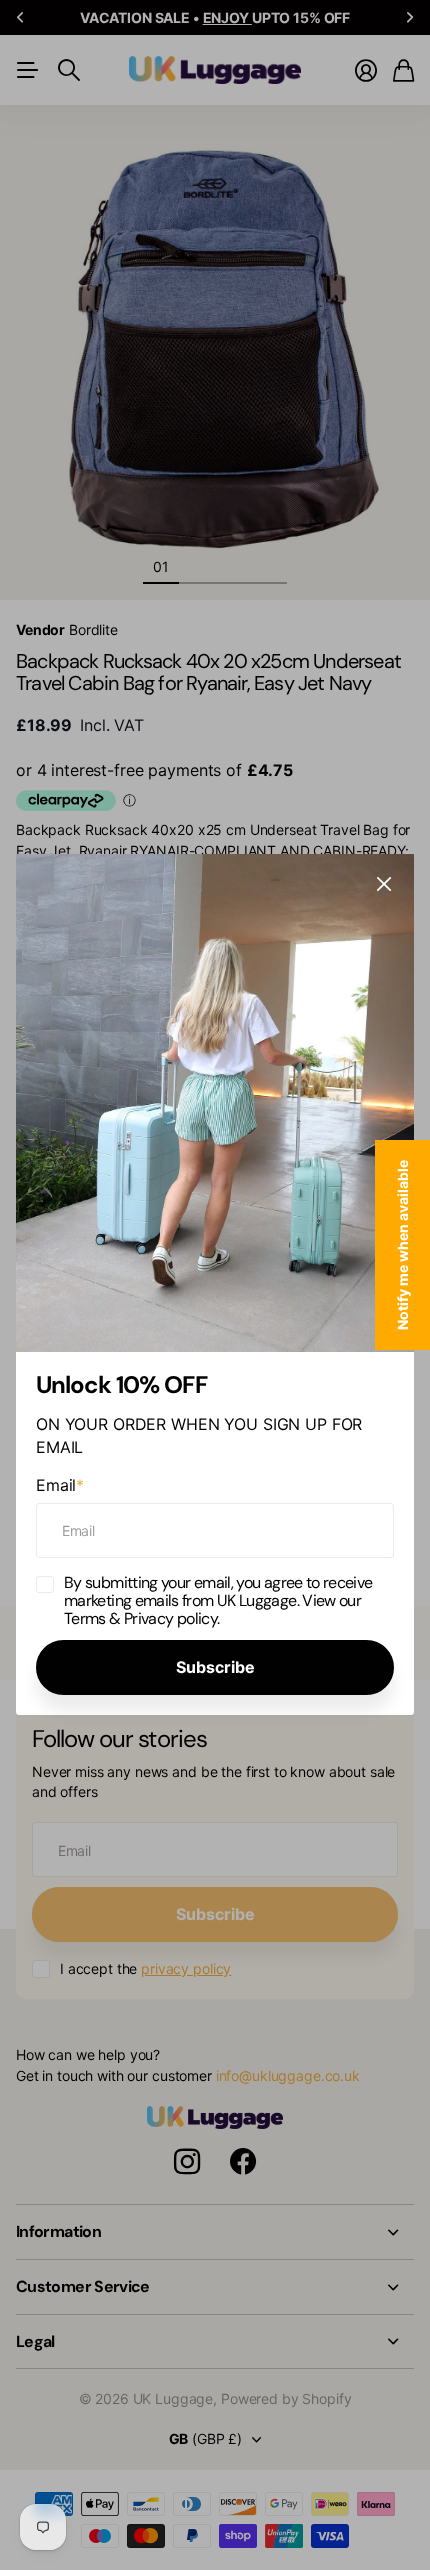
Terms (85, 1617)
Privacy (150, 1617)
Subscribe (215, 1667)
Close (384, 884)
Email (60, 1485)
